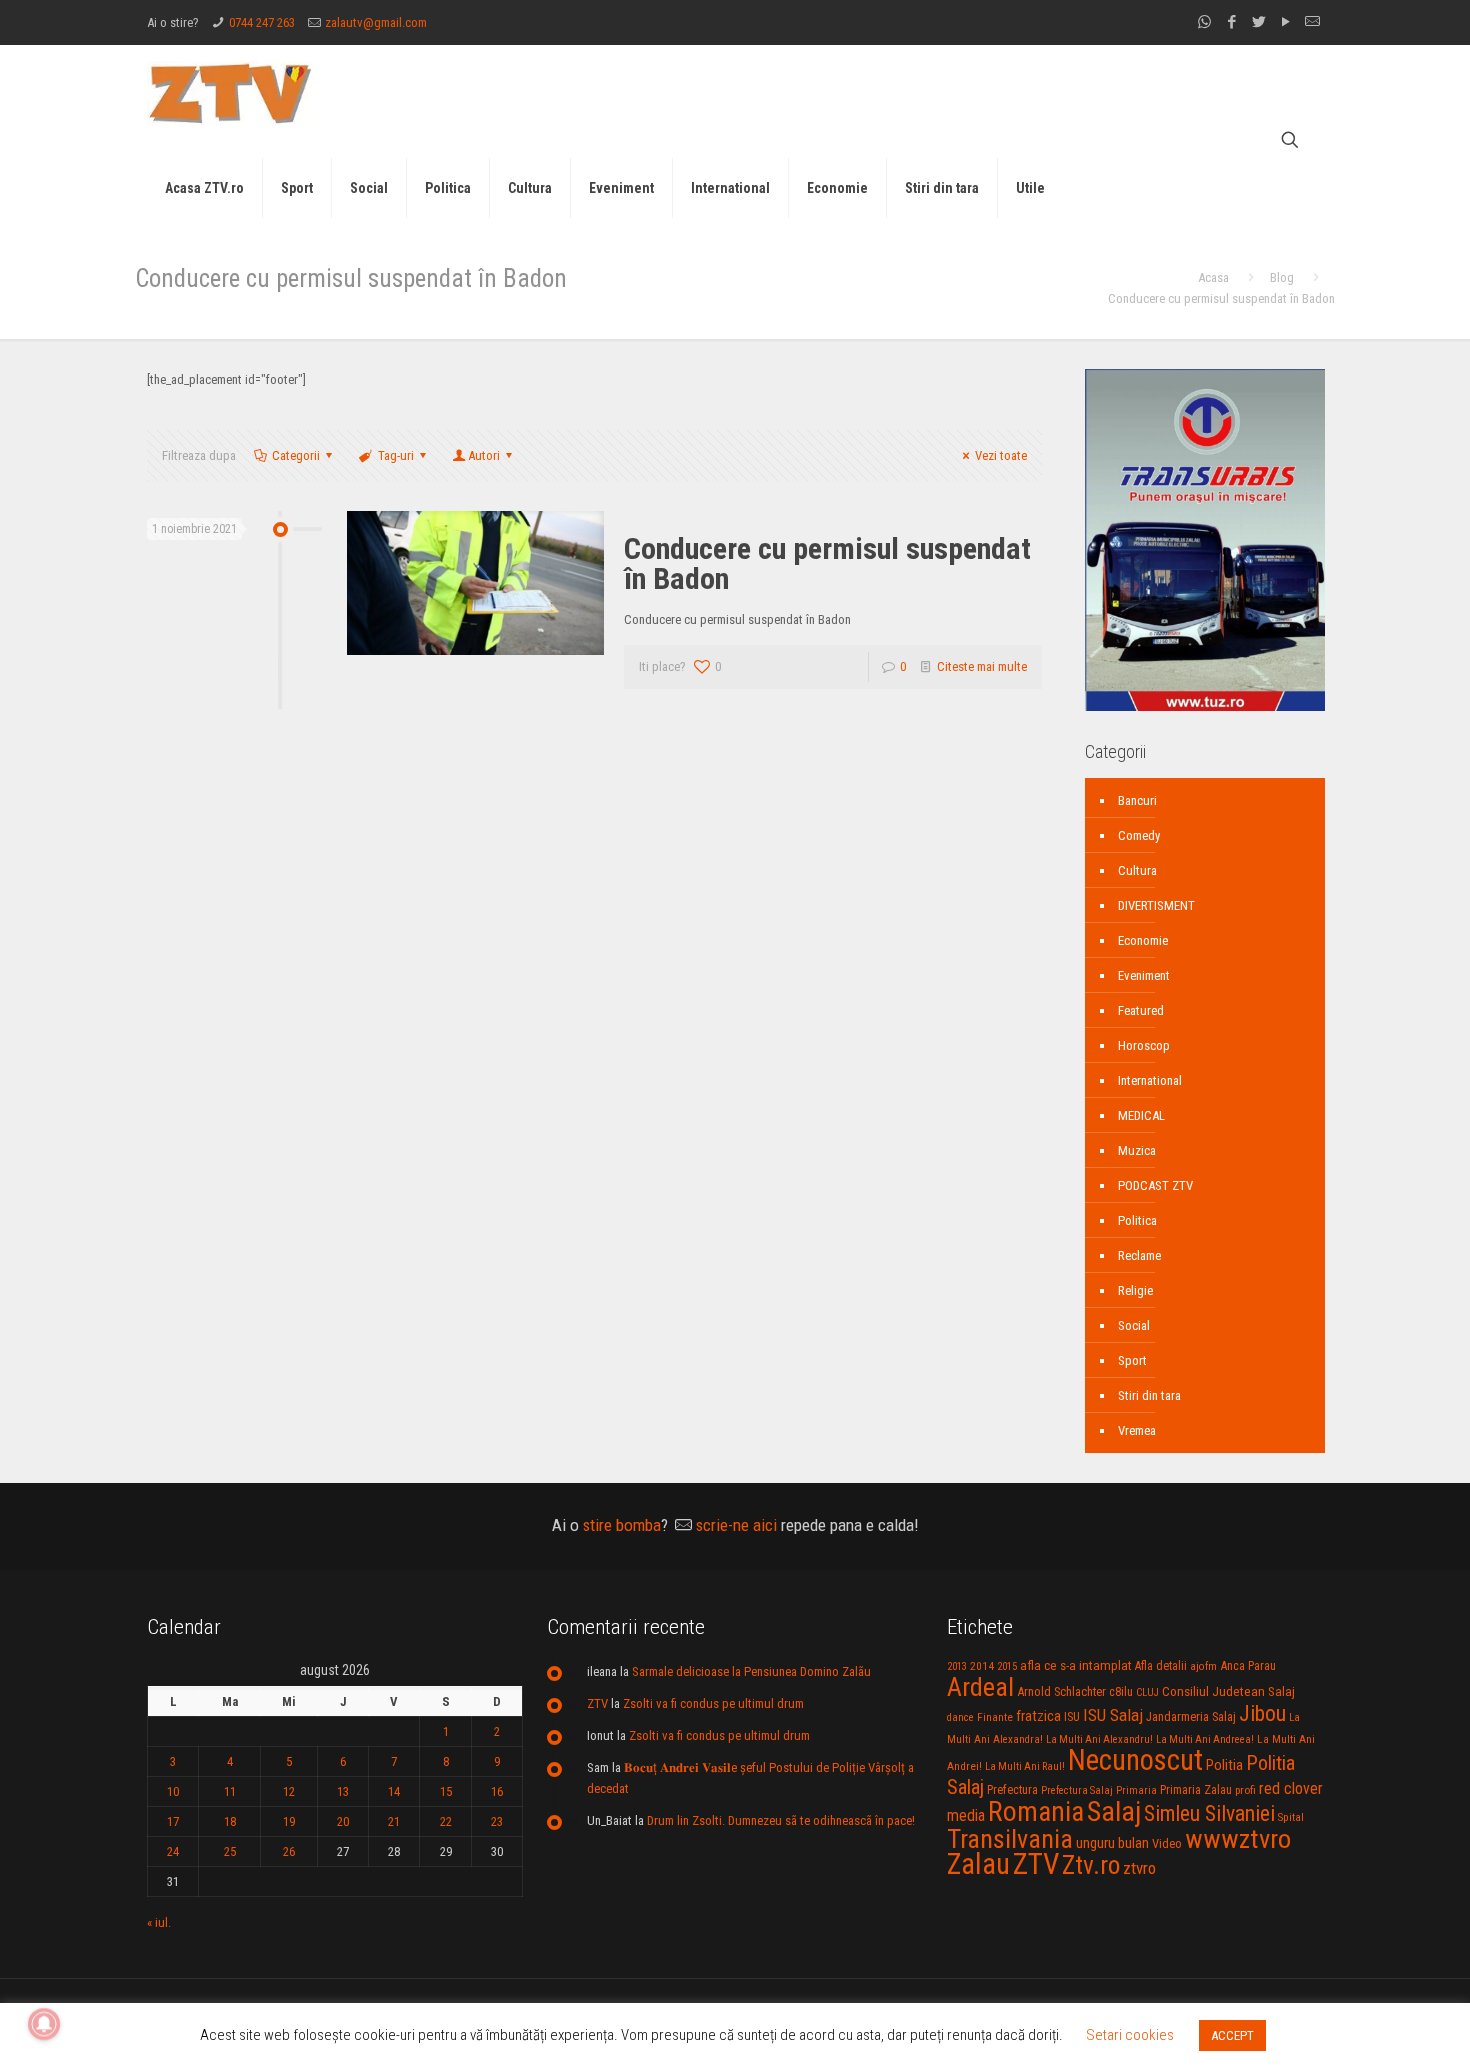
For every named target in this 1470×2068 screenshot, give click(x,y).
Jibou (1262, 1713)
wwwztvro (1238, 1838)
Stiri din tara (1149, 1395)
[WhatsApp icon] (1204, 22)
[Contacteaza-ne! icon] (1312, 22)
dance (960, 1717)
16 (497, 1791)
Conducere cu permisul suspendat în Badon (827, 563)
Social (1134, 1325)
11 (230, 1791)
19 (289, 1821)
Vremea (1137, 1430)
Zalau (978, 1864)
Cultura (1137, 870)
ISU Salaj (1113, 1715)
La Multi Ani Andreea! (1205, 1739)
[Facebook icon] (1231, 22)
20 (343, 1821)
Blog (1282, 277)
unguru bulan (1112, 1843)
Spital (1291, 1817)
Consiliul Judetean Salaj (1228, 1691)
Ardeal (980, 1687)
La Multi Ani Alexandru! (1099, 1739)
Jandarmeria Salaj (1191, 1716)
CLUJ (1147, 1692)
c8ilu (1121, 1691)
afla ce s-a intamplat (1076, 1665)
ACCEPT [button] (1232, 2035)
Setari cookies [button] (1130, 2035)
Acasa (1213, 277)
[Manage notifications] (44, 2024)
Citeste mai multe (982, 666)
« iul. (159, 1922)
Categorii (296, 455)
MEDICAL (1141, 1115)
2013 (957, 1666)
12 (289, 1791)
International (1150, 1080)
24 (173, 1851)
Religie (1135, 1290)
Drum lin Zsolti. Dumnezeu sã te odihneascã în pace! (781, 1820)
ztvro (1139, 1868)
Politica (1137, 1220)
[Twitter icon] (1258, 22)
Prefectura (1012, 1790)
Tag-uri (396, 455)
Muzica (1137, 1150)
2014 (982, 1666)
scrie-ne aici (736, 1525)
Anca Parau (1248, 1665)
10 (173, 1791)
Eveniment (1144, 975)
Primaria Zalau (1196, 1790)
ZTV (597, 1703)
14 (394, 1791)
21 (394, 1821)
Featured (1141, 1010)
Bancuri (1137, 800)
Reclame (1139, 1255)
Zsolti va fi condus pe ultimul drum (713, 1703)
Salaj (1114, 1811)
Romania (1036, 1812)
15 (446, 1791)
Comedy (1139, 835)
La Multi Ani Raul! (1025, 1766)
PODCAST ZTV (1155, 1185)
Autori (484, 455)
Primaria (1136, 1790)
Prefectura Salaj (1077, 1790)
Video (1167, 1843)
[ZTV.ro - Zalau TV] (230, 92)
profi (1245, 1790)
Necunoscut (1135, 1760)
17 (173, 1821)
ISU (1072, 1717)
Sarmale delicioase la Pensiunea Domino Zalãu (751, 1671)
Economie (1143, 940)
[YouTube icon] (1285, 22)
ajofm (1203, 1666)
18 (230, 1821)
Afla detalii (1161, 1666)
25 (230, 1851)
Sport (1132, 1360)
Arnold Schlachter (1061, 1691)
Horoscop (1144, 1045)
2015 (1007, 1666)
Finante (995, 1717)
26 (289, 1851)
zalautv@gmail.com (376, 22)
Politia (1224, 1765)
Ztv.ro (1091, 1865)
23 (497, 1821)
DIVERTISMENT (1156, 905)
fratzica (1038, 1716)
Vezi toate (1001, 455)
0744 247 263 (262, 22)
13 (343, 1791)
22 (446, 1821)
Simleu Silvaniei (1209, 1813)
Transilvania (1010, 1839)
